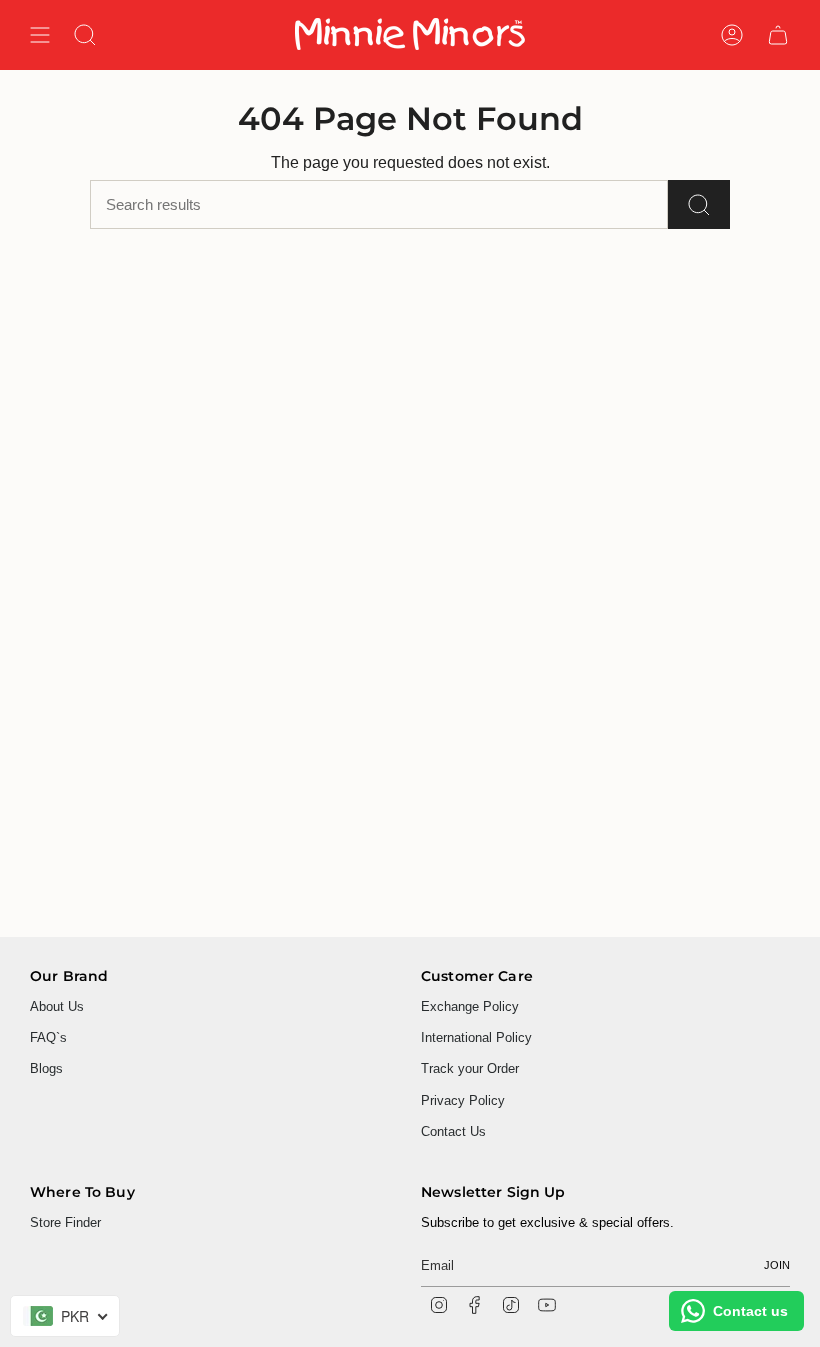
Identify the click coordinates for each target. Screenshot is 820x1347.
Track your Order (470, 1068)
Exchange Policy (470, 1006)
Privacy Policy (463, 1100)
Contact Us (453, 1131)
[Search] (699, 204)
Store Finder (65, 1222)
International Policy (476, 1037)
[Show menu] (40, 35)
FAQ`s (48, 1037)
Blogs (46, 1068)
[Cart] (778, 35)
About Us (57, 1006)
